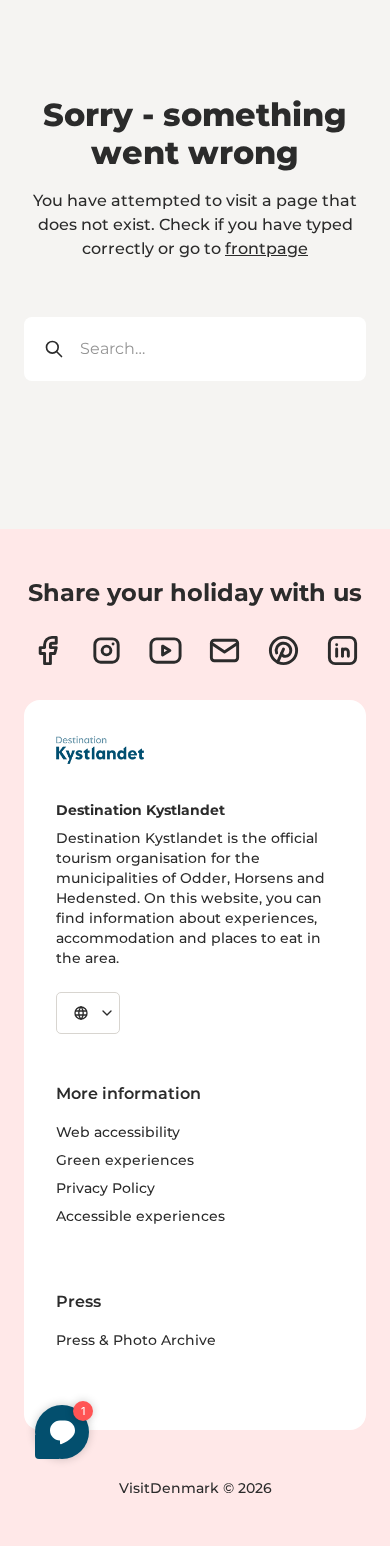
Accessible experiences (140, 1216)
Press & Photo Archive (136, 1340)
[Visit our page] (47, 650)
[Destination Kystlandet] (100, 750)
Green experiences (125, 1160)
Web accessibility (118, 1132)
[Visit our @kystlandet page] (165, 650)
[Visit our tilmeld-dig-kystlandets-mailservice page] (224, 650)
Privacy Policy (105, 1188)
